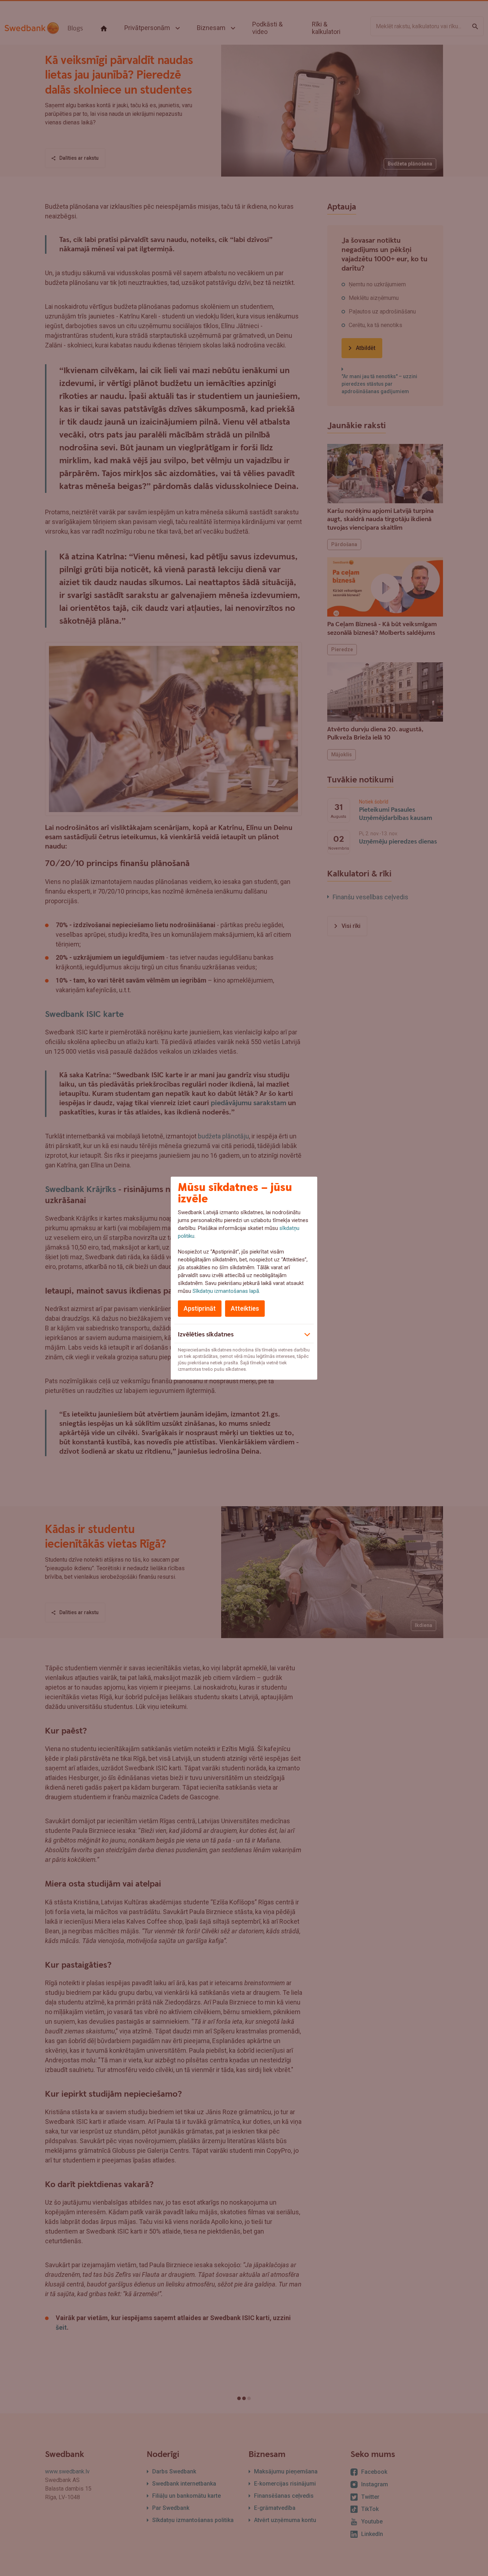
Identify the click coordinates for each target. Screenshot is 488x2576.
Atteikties (245, 1308)
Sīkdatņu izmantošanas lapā (226, 1291)
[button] (244, 1334)
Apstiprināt (200, 1308)
